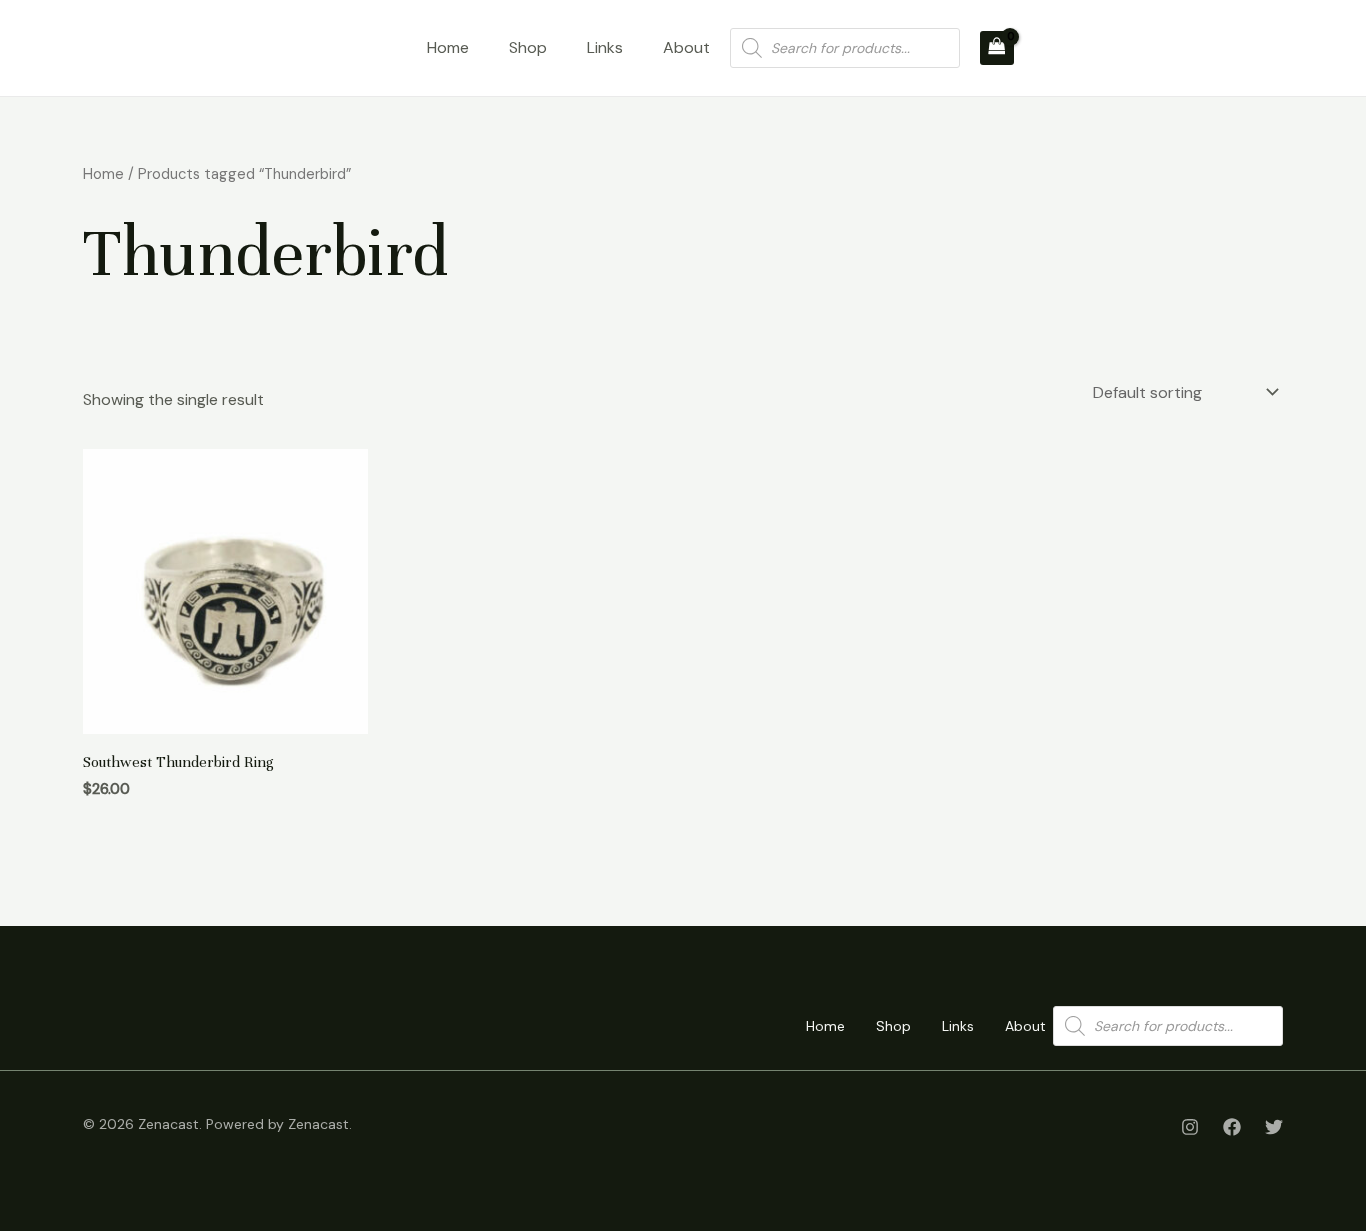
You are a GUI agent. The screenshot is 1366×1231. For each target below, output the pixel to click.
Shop (528, 47)
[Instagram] (1190, 1127)
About (686, 47)
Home (448, 47)
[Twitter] (1274, 1127)
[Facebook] (1232, 1127)
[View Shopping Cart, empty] (997, 48)
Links (605, 47)
